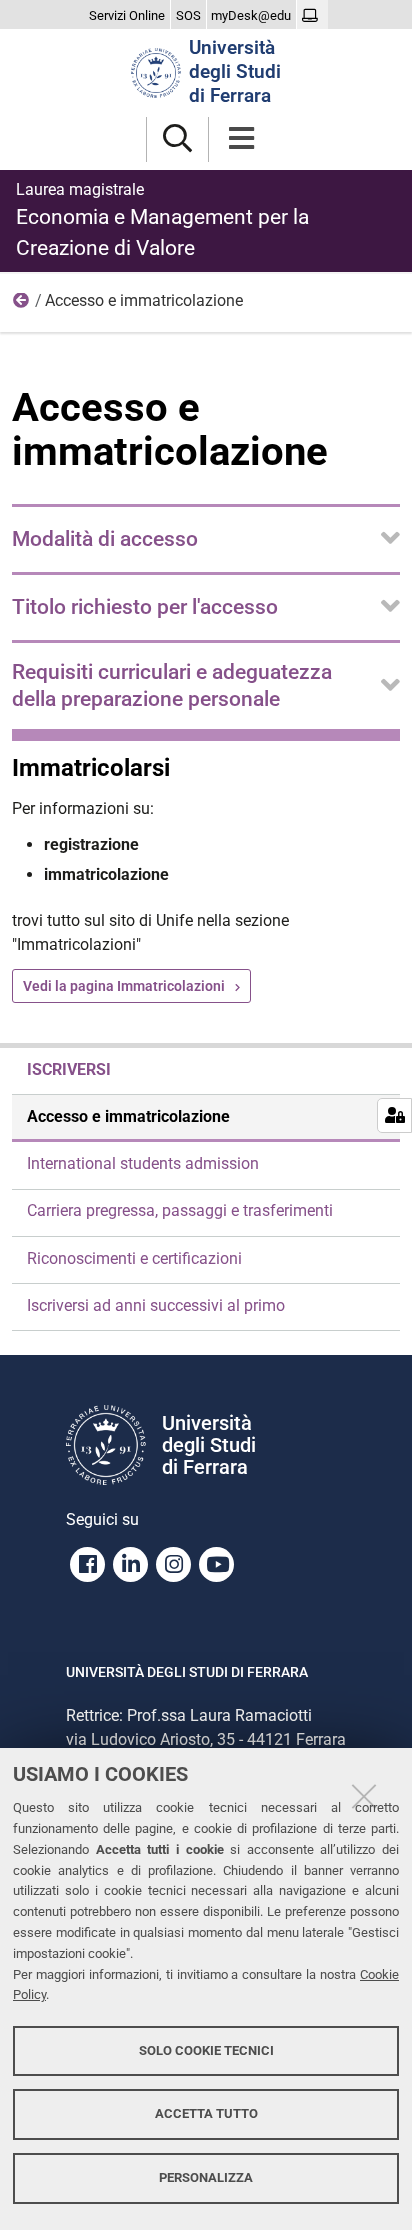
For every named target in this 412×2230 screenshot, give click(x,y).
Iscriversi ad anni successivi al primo (156, 1305)
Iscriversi (22, 305)
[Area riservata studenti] (312, 16)
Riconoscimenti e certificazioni (134, 1258)
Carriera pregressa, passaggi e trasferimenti (180, 1210)
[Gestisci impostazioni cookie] (394, 1115)
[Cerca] (177, 139)
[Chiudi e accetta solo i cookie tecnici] (364, 1796)
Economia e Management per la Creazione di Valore (162, 220)
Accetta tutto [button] (206, 2113)
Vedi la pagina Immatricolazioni (124, 986)
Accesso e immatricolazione (128, 1116)
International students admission (143, 1163)
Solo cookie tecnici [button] (206, 2050)
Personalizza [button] (206, 2177)
